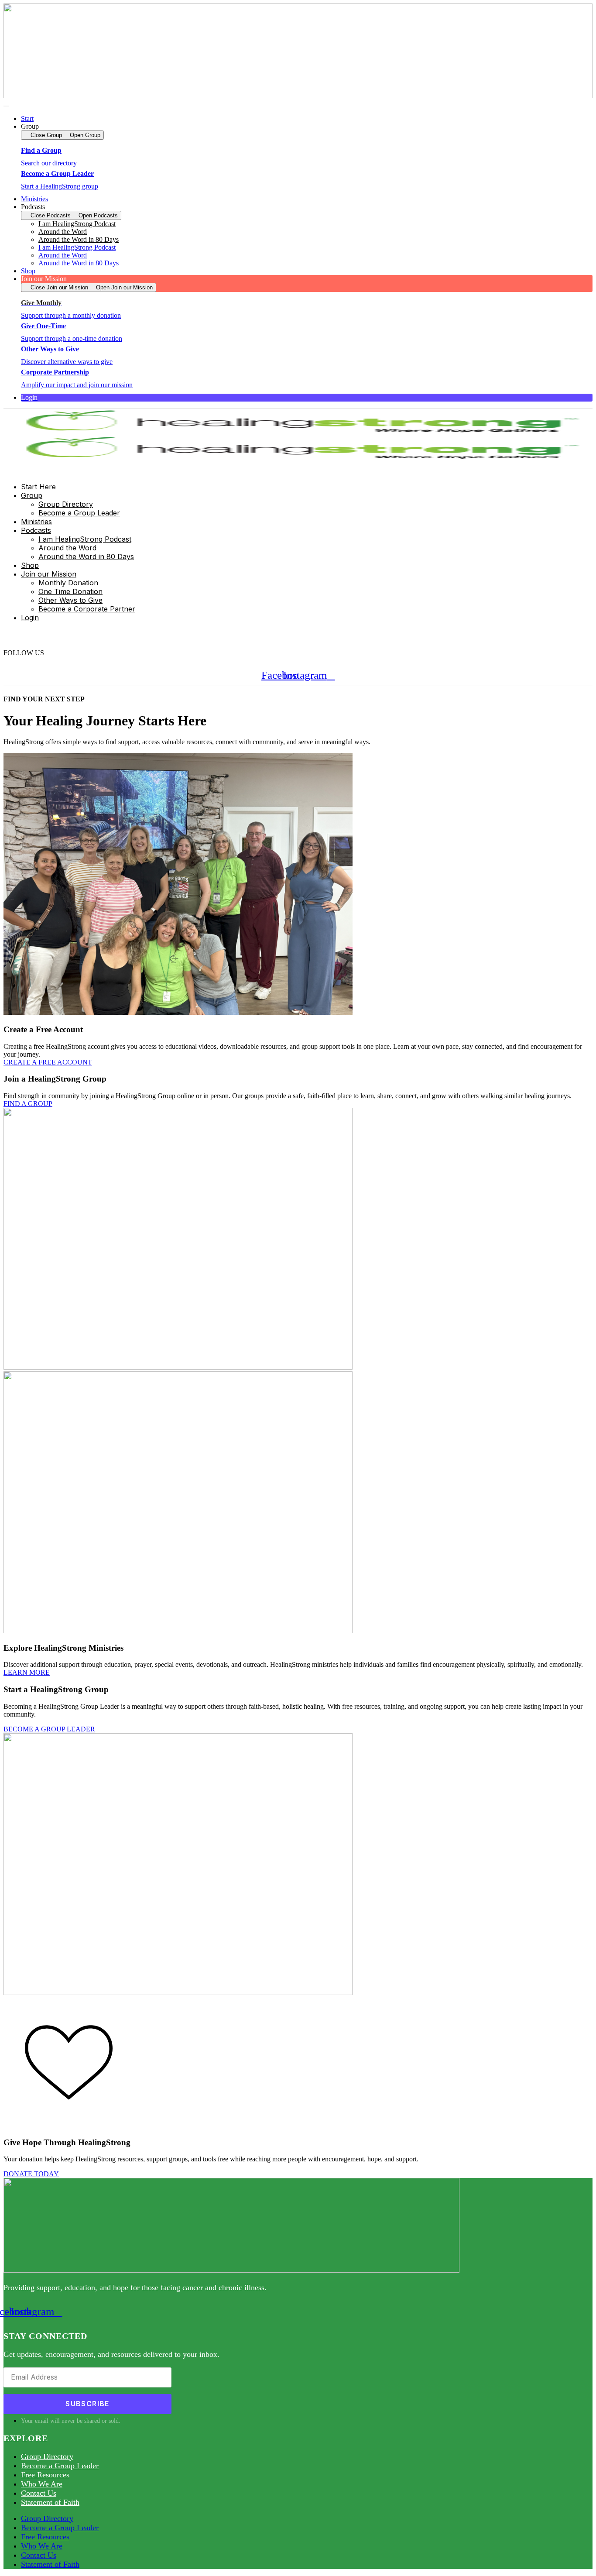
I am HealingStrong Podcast (77, 247)
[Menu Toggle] (6, 106)
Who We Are (42, 2484)
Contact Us (39, 2493)
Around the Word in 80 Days (79, 239)
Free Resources (45, 2475)
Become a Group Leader (60, 2466)
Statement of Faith (50, 2502)
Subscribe (87, 2404)
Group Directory (47, 2456)
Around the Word (63, 255)
